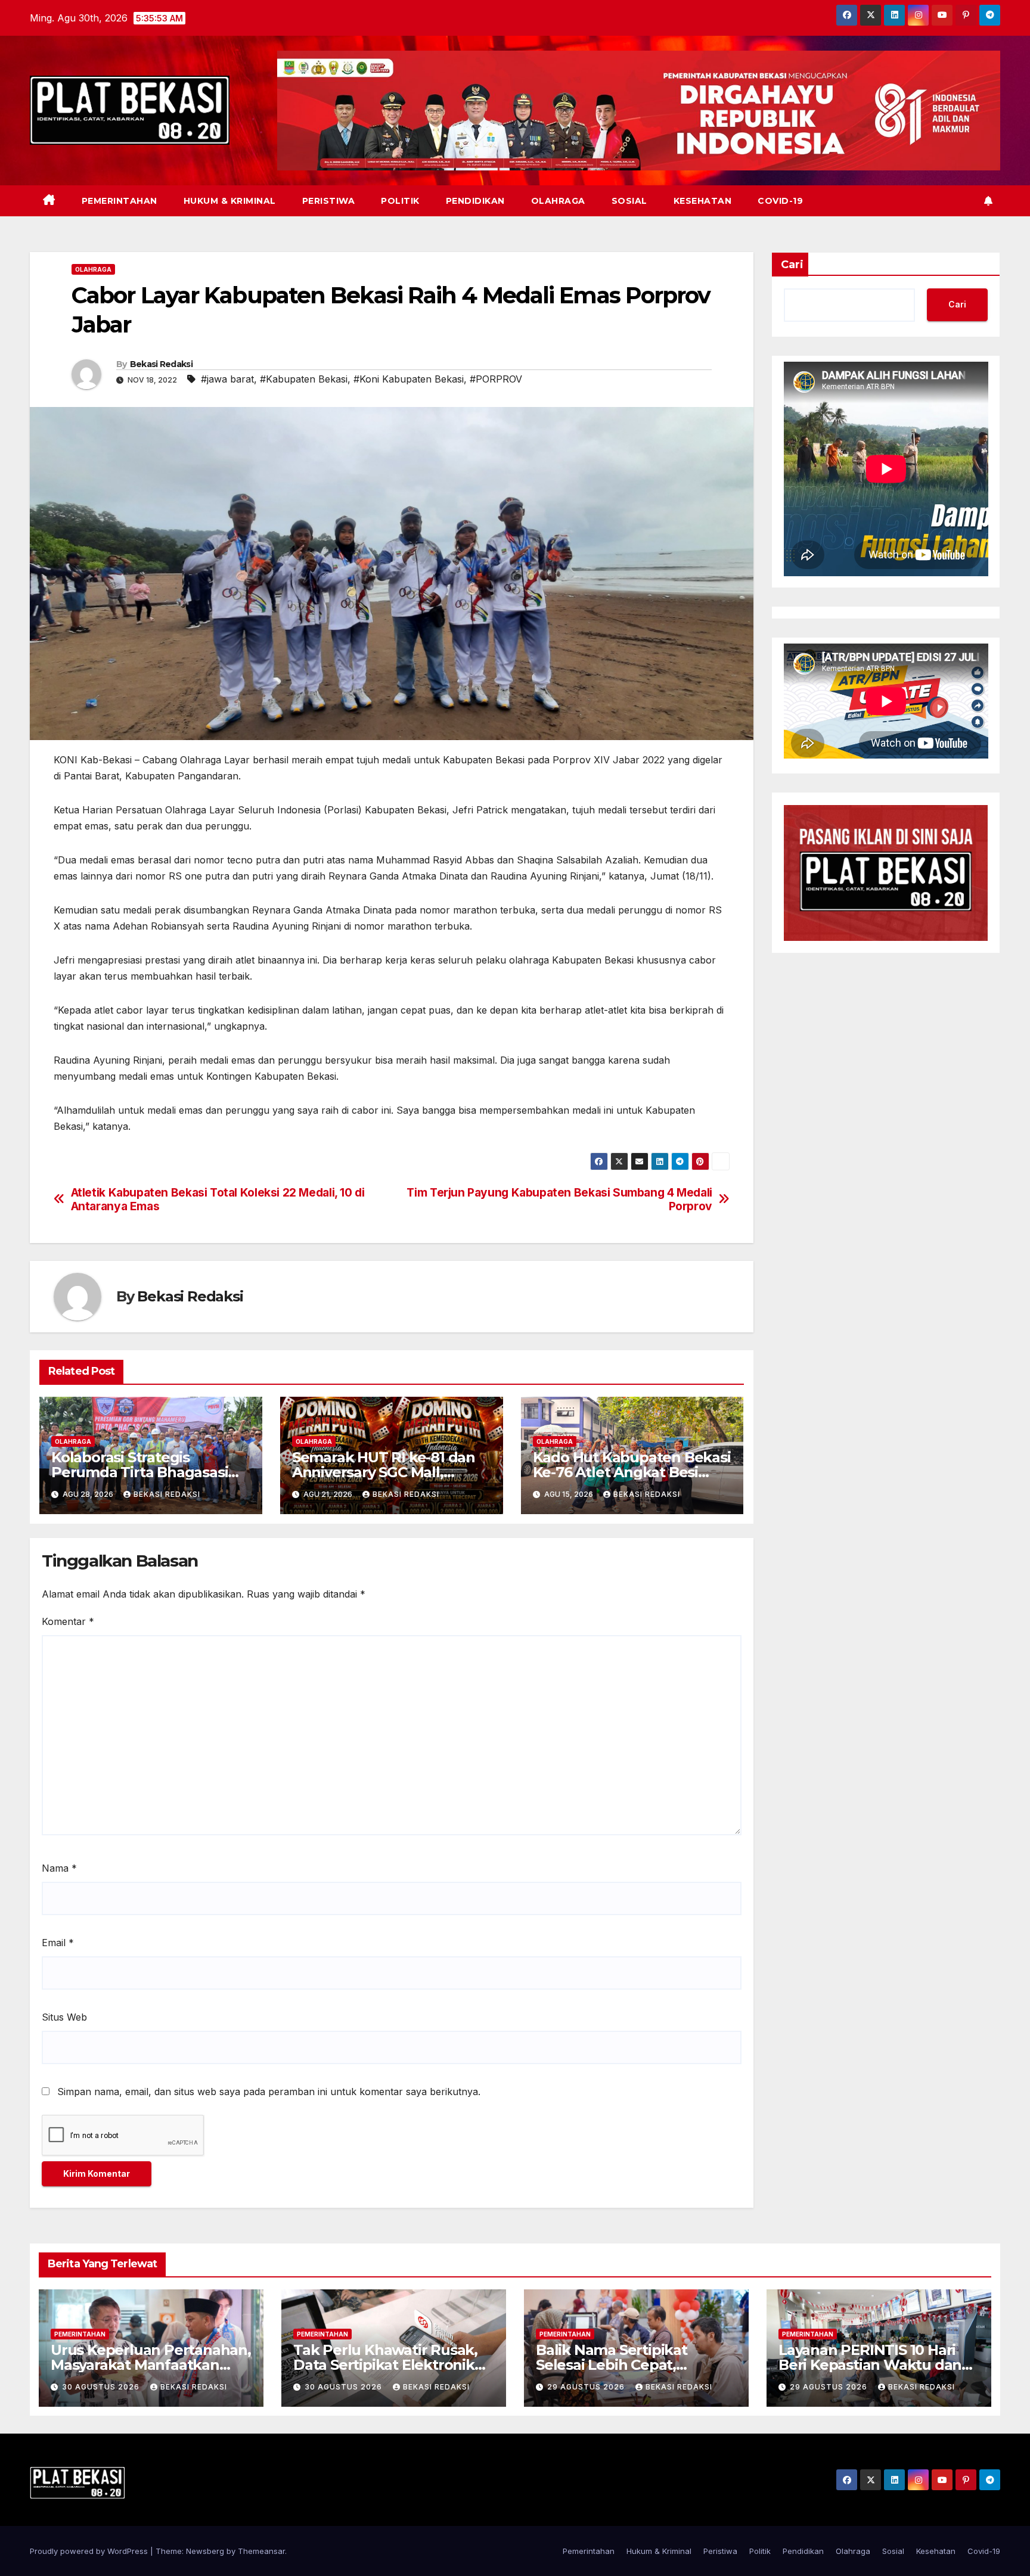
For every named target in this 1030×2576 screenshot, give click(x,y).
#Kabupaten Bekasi (304, 379)
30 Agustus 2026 (102, 2387)
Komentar (68, 1621)
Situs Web (64, 2017)
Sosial (629, 201)
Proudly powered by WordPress (90, 2551)
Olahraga (558, 201)
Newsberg (205, 2551)
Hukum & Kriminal (230, 201)
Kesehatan (703, 201)
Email (58, 1943)
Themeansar (261, 2551)
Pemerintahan (120, 201)
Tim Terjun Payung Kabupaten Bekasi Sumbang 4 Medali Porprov (559, 1200)
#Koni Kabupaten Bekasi (409, 379)
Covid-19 (780, 201)
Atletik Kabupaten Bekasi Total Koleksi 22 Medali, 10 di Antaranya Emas (218, 1200)
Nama (59, 1868)
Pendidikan (475, 201)
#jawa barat (227, 379)
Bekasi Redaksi (161, 364)
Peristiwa (329, 201)
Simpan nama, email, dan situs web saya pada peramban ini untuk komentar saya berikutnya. (269, 2092)
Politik (400, 201)
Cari (792, 265)
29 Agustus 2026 (587, 2387)
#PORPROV (496, 379)
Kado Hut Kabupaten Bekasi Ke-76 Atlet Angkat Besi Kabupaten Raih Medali (632, 1472)
